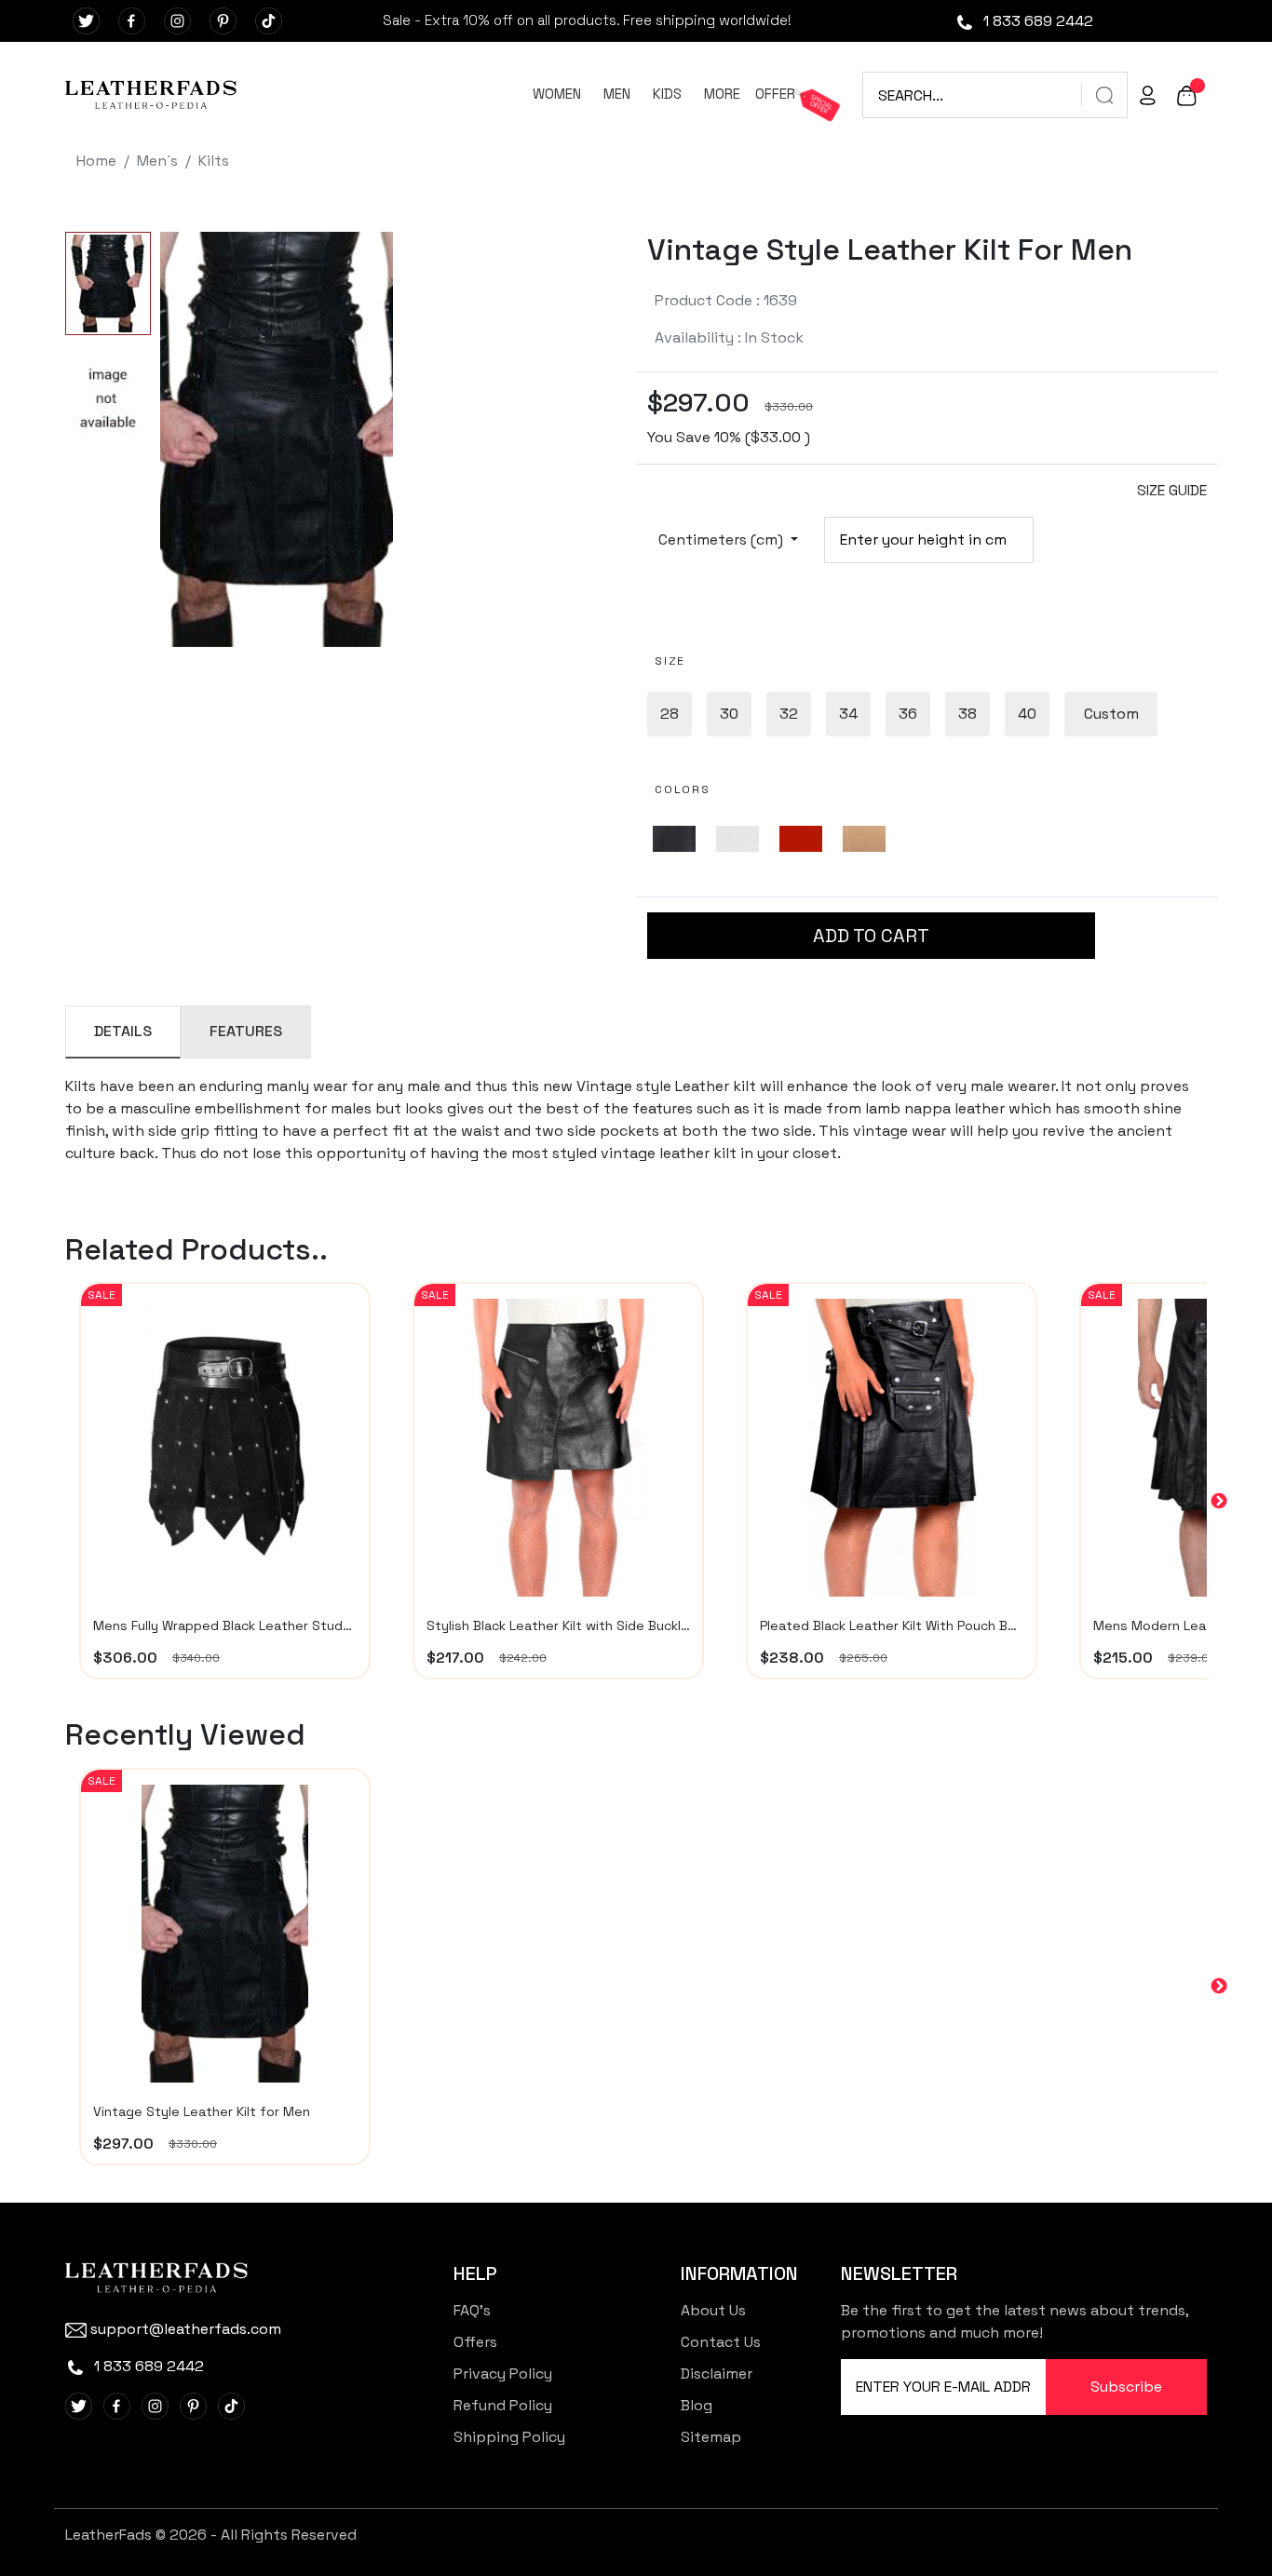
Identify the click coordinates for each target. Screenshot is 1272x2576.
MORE (722, 94)
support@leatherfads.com (186, 2329)
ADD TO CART (871, 936)
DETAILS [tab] (123, 1031)
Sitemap (711, 2437)
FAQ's (472, 2310)
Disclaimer (717, 2374)
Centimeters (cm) (723, 539)
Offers (475, 2342)
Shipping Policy (509, 2437)
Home (96, 161)
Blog (697, 2405)
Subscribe (1126, 2387)
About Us (713, 2310)
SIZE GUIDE (1172, 490)
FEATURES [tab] (246, 1031)
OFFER (775, 94)
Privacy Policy (503, 2374)
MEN (617, 94)
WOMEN (557, 94)
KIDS (667, 94)
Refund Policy (503, 2405)
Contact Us (721, 2342)
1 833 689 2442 (1036, 21)
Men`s (157, 161)
